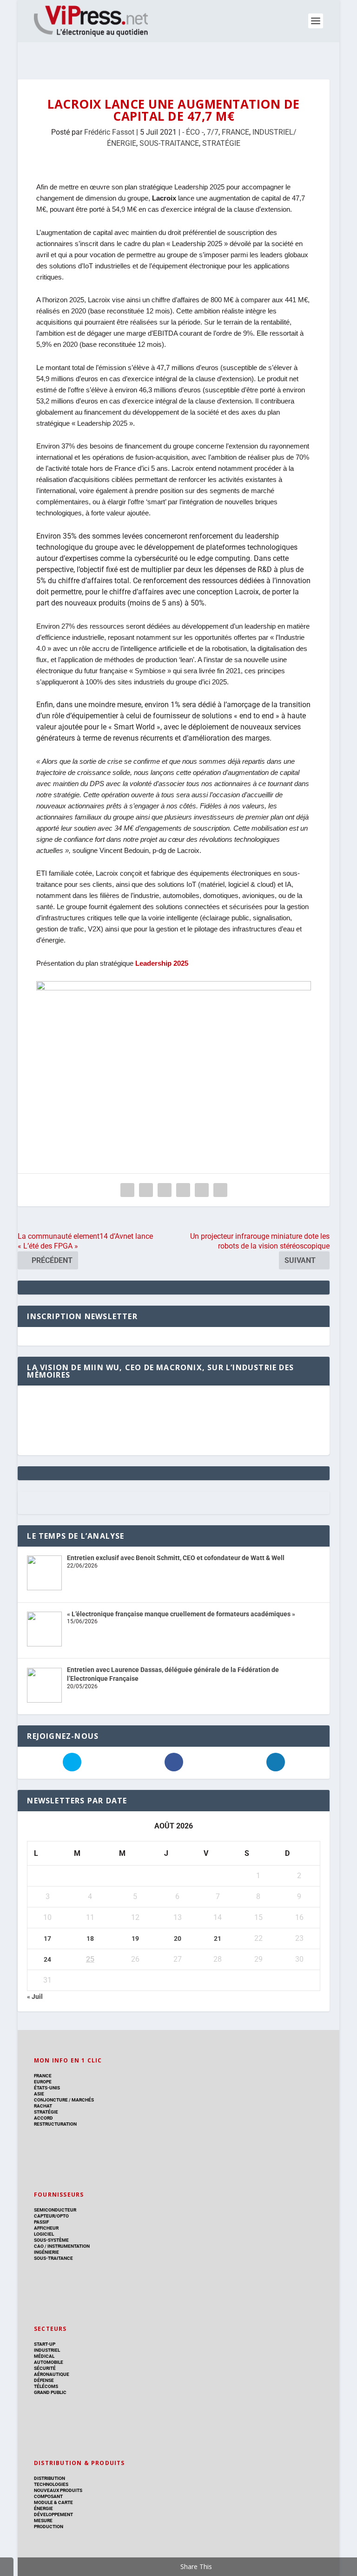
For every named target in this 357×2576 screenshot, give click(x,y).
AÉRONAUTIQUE (52, 2374)
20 (178, 1939)
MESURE (43, 2521)
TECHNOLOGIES (51, 2484)
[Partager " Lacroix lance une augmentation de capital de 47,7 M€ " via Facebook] (127, 1190)
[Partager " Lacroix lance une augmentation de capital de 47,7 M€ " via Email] (202, 1190)
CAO (39, 2246)
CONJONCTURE (51, 2100)
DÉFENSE (44, 2380)
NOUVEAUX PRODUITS (58, 2490)
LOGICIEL (44, 2234)
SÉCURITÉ (45, 2368)
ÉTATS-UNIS (47, 2088)
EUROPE (43, 2082)
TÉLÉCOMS (46, 2386)
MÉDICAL (44, 2356)
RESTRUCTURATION (55, 2124)
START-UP (45, 2344)
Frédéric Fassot (109, 132)
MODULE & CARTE (53, 2502)
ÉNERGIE (43, 2508)
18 (90, 1939)
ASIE (39, 2094)
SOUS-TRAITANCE (169, 143)
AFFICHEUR (46, 2228)
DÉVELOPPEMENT (53, 2514)
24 (47, 1959)
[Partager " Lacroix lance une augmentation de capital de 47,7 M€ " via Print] (220, 1190)
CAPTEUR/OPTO (51, 2216)
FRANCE (235, 132)
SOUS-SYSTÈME (51, 2240)
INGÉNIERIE (46, 2252)
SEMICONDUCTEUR (55, 2210)
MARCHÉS (83, 2100)
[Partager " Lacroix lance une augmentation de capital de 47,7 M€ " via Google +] (165, 1190)
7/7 (213, 132)
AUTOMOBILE (49, 2362)
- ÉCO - (193, 132)
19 (135, 1939)
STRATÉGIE (221, 143)
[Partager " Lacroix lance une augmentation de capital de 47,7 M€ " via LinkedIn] (183, 1190)
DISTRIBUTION (50, 2478)
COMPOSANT (48, 2496)
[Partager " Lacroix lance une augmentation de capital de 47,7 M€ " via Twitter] (146, 1190)
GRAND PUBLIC (50, 2392)
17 (47, 1939)
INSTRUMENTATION (68, 2246)
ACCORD (43, 2118)
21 (218, 1939)
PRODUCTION (49, 2527)
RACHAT (43, 2106)
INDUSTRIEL (47, 2350)
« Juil (35, 1997)
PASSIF (41, 2222)
